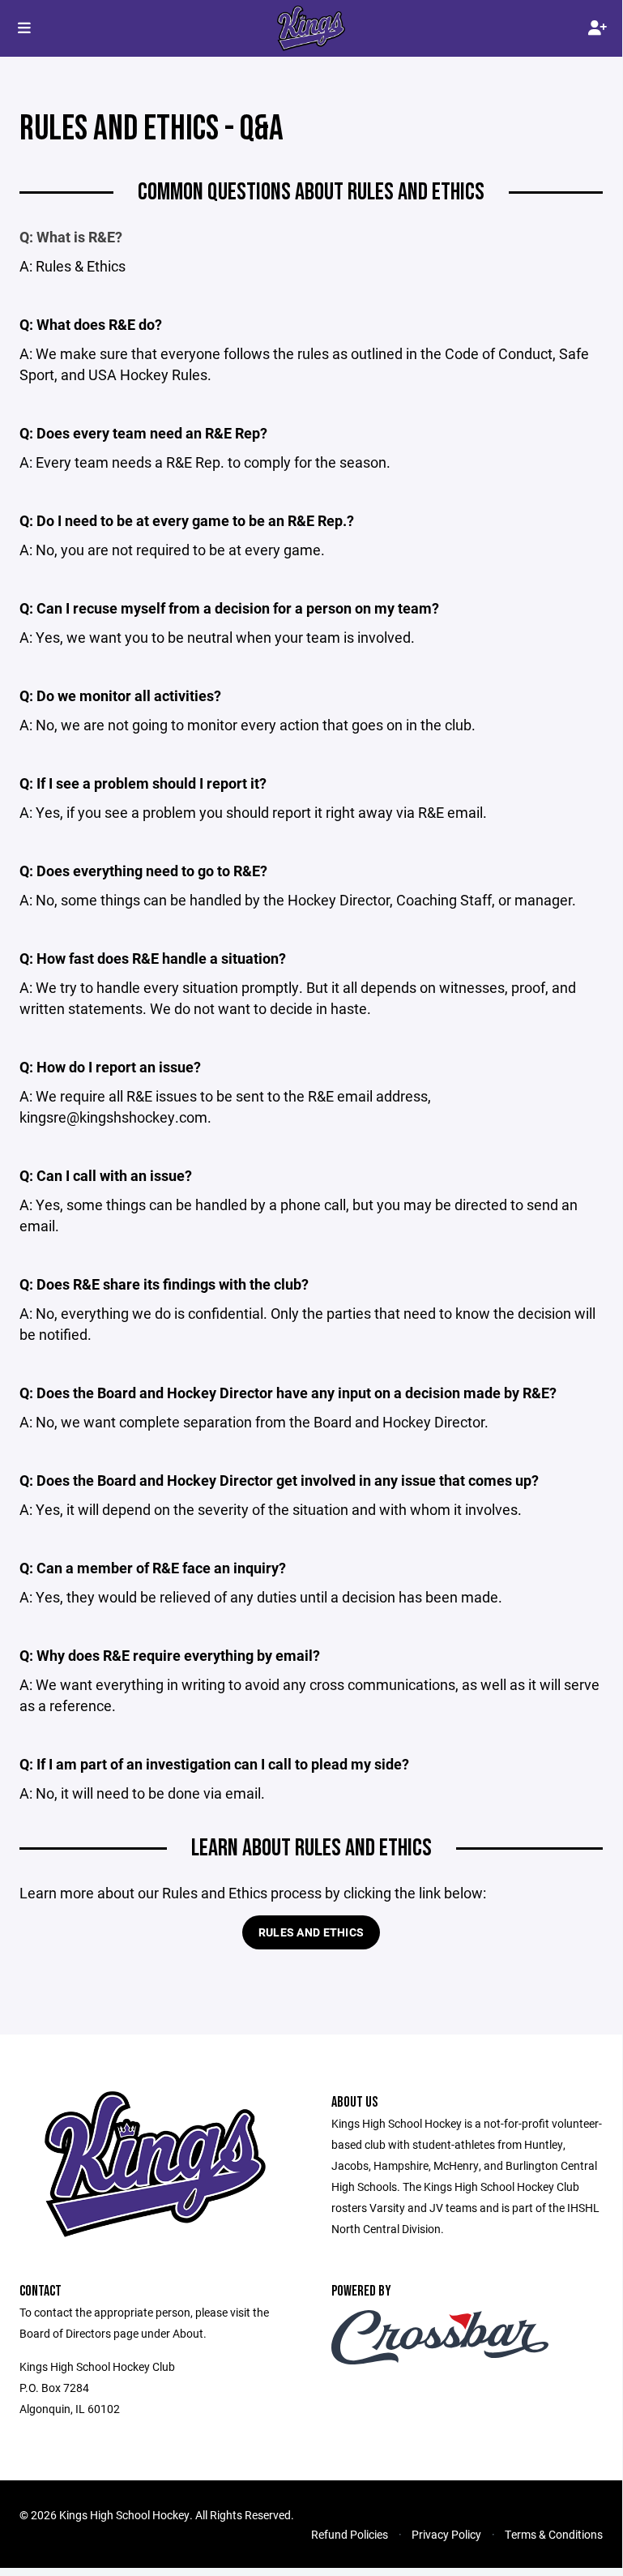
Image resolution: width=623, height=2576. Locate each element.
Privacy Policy (446, 2534)
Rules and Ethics (311, 1932)
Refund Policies (350, 2534)
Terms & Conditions (554, 2534)
